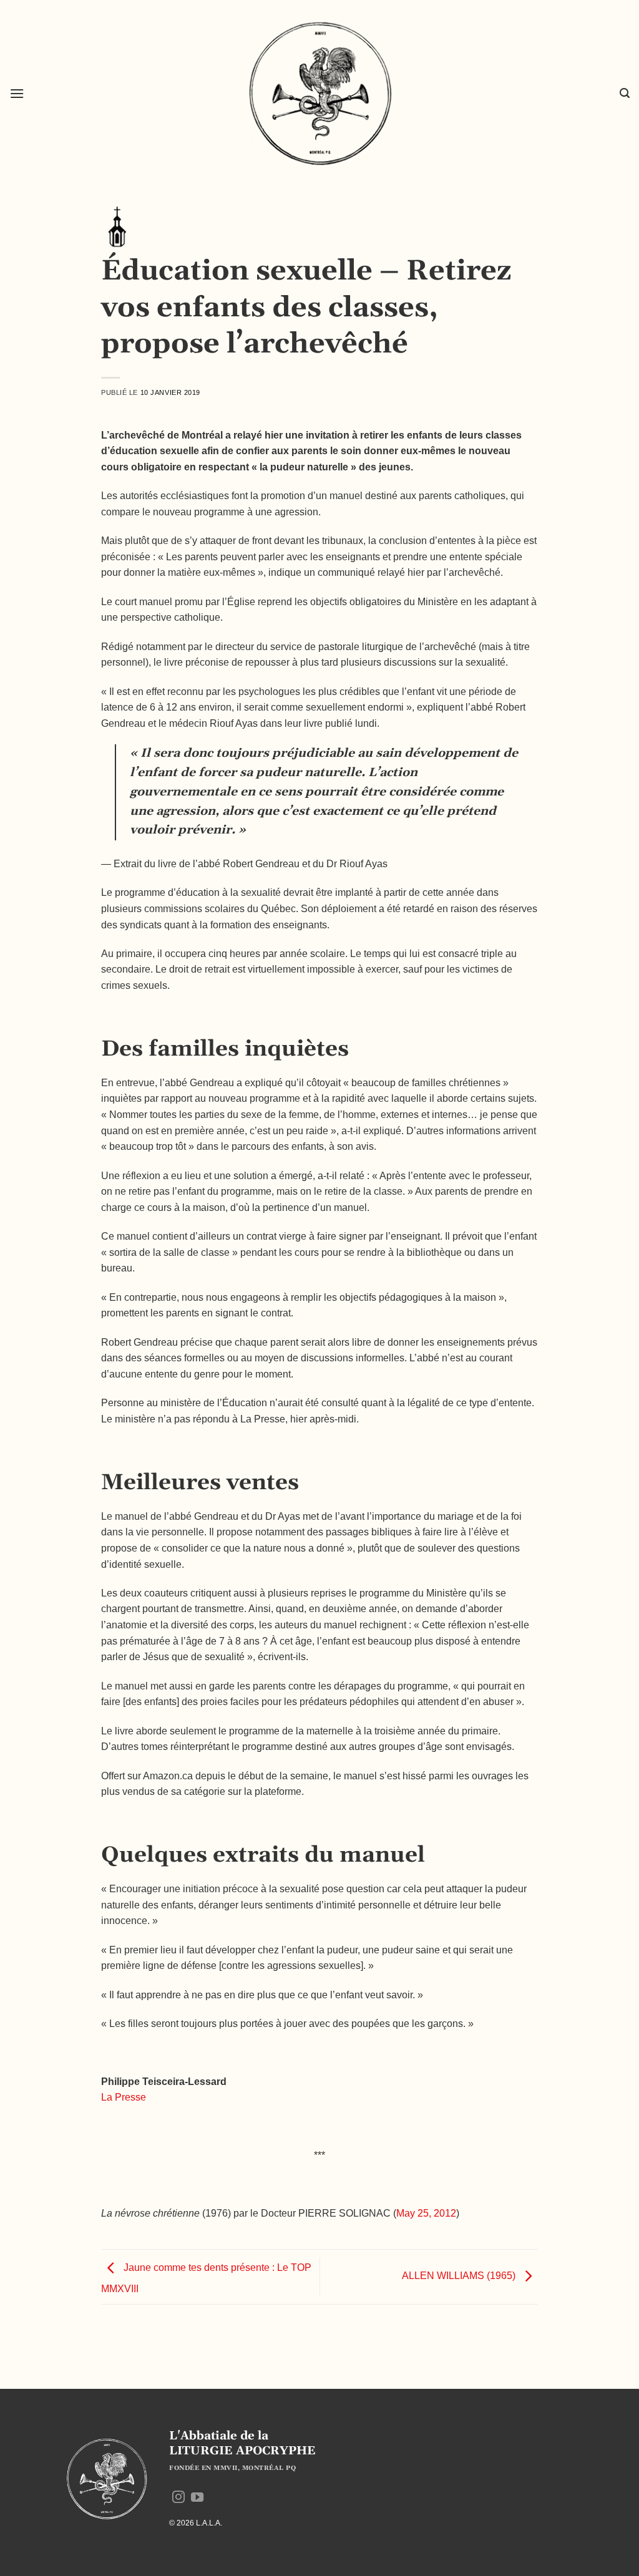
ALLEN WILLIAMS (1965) (460, 2276)
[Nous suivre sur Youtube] (197, 2498)
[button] (17, 93)
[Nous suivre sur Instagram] (178, 2498)
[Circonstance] (117, 226)
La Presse (124, 2097)
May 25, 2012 (426, 2213)
